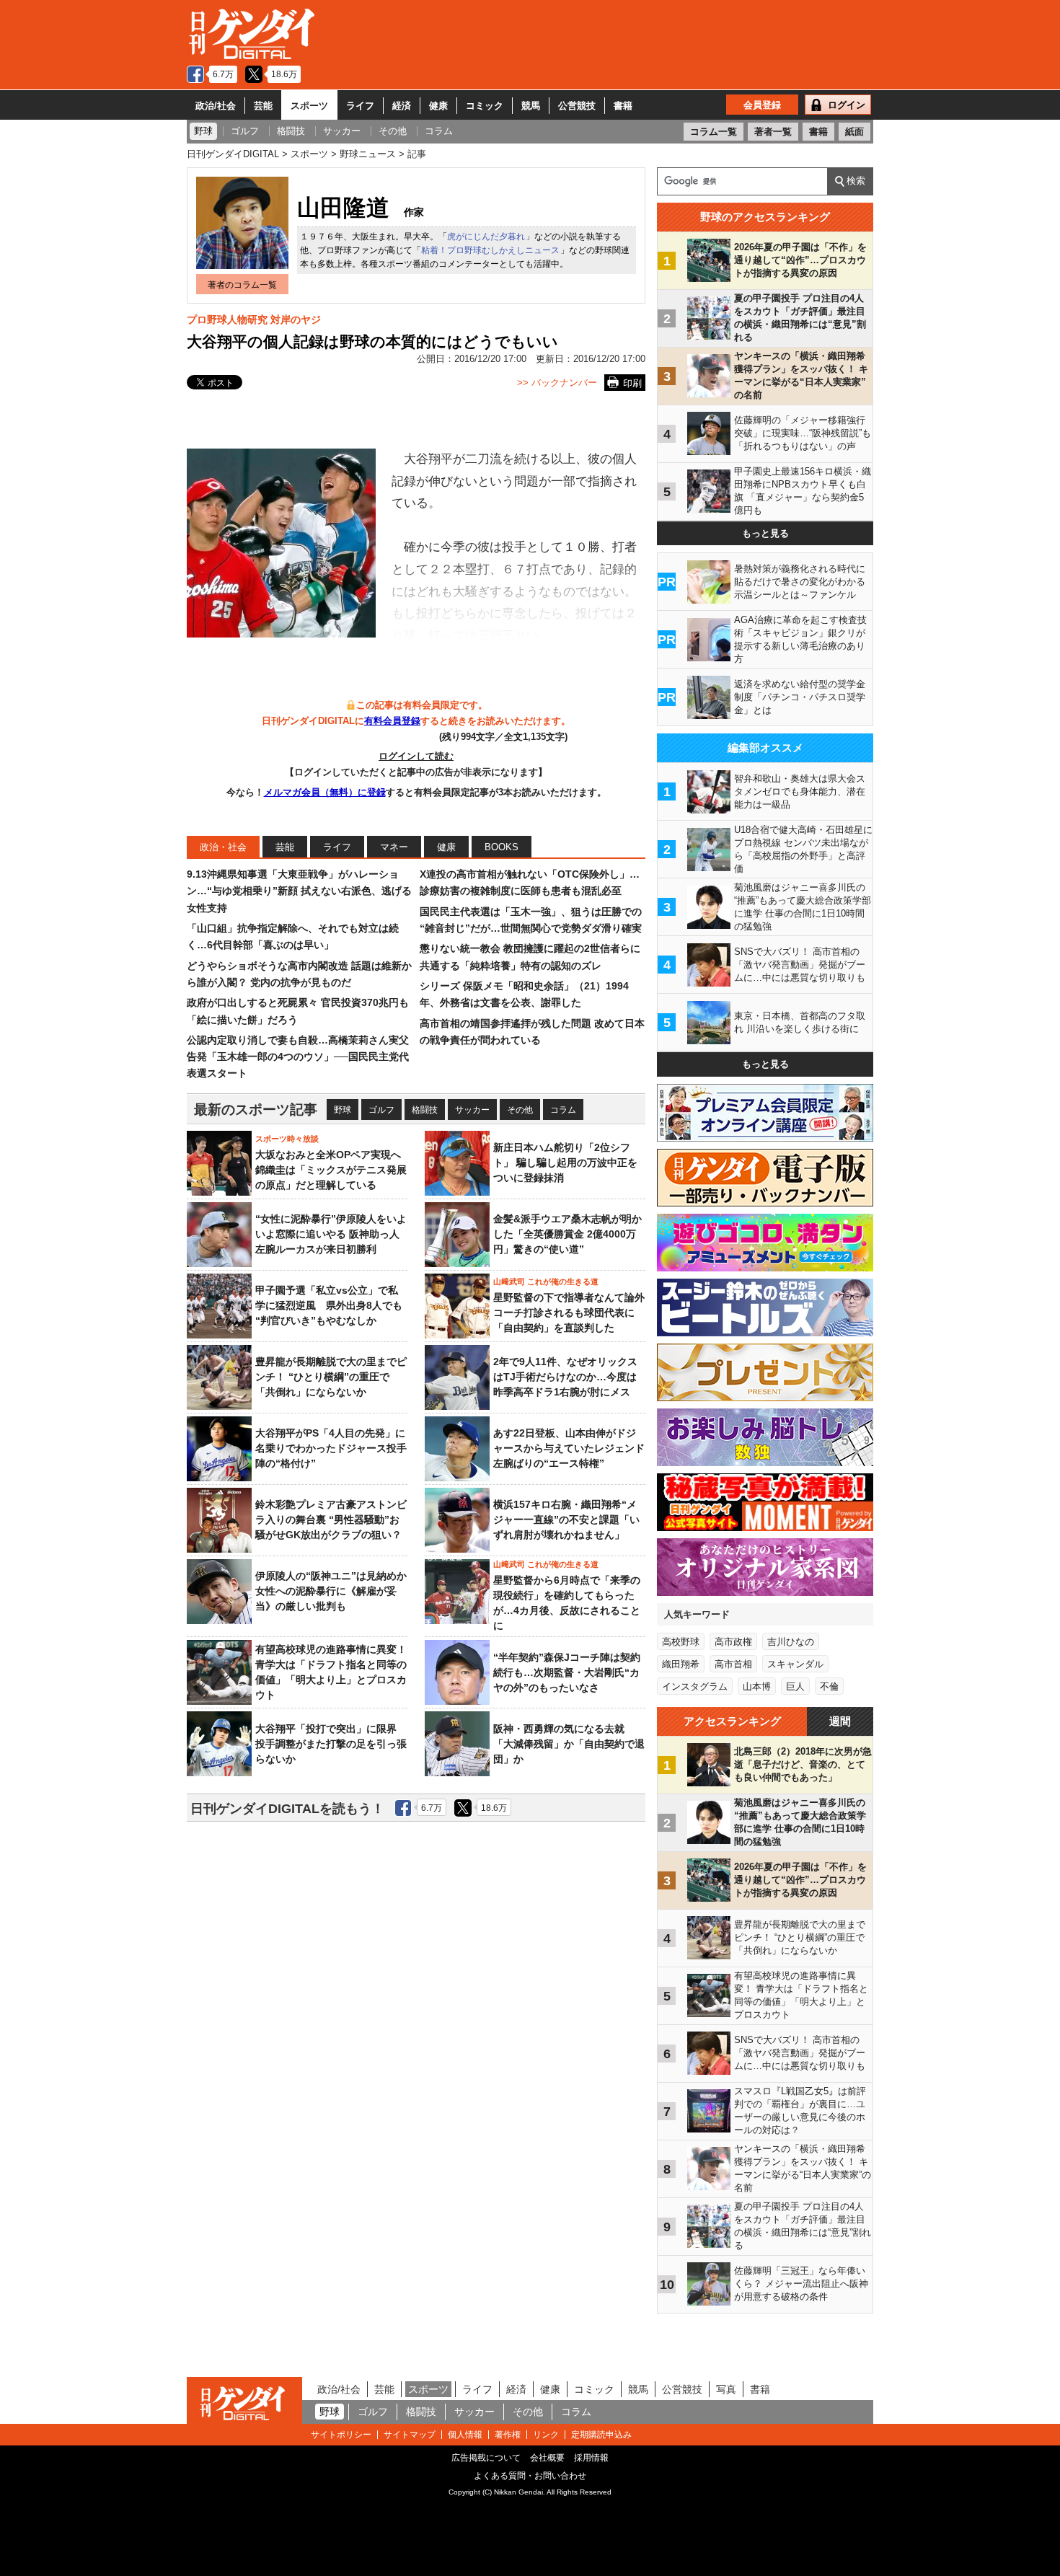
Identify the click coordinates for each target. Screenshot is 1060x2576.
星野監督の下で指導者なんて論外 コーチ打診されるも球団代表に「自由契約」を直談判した (569, 1313)
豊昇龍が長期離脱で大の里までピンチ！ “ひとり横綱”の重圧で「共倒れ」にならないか (331, 1377)
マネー (394, 847)
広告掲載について (486, 2458)
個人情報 (465, 2435)
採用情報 (591, 2458)
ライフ (360, 106)
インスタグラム (695, 1686)
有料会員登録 (392, 721)
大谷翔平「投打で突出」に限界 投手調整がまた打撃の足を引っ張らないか (331, 1744)
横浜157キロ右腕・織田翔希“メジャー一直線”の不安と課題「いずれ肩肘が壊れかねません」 (566, 1519)
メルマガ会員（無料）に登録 (325, 792)
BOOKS (502, 847)
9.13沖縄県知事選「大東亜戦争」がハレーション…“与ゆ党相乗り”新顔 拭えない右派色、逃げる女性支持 (299, 891)
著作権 (508, 2435)
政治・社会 (223, 847)
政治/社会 (216, 106)
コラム (563, 1110)
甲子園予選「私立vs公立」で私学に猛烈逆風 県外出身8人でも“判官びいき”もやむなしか (329, 1305)
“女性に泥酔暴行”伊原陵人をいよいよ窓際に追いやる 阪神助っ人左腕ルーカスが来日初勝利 (331, 1234)
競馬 (531, 106)
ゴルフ (381, 1110)
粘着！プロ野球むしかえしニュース (490, 250)
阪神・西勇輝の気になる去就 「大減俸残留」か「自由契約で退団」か (569, 1744)
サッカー (472, 1110)
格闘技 (425, 1110)
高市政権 (733, 1642)
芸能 (263, 106)
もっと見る (765, 533)
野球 (343, 1110)
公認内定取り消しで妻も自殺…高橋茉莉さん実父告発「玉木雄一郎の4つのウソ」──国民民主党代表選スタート (298, 1057)
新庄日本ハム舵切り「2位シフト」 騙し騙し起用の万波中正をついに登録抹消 (565, 1163)
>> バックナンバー (557, 383)
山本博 (757, 1686)
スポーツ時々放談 (287, 1139)
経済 (402, 106)
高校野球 (681, 1642)
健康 (438, 106)
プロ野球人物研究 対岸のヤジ (254, 319)
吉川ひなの (791, 1642)
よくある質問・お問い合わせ (530, 2476)
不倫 (829, 1686)
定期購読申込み (601, 2435)
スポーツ (309, 106)
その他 (520, 1110)
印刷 (632, 383)
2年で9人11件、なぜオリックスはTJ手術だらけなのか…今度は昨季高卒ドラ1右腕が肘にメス (565, 1377)
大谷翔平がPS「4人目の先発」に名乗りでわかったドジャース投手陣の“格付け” (331, 1448)
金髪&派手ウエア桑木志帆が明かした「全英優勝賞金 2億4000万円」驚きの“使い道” (567, 1234)
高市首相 (733, 1664)
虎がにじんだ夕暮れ (486, 237)
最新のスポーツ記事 (256, 1110)
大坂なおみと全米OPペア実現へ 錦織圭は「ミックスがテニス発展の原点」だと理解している (331, 1170)
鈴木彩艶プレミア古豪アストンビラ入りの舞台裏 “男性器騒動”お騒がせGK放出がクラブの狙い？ (331, 1519)
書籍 (623, 106)
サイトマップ (410, 2435)
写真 (726, 2389)
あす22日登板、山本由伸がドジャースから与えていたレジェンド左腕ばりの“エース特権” (569, 1448)
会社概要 (547, 2458)
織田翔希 (681, 1664)
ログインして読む (416, 756)
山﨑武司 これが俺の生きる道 (546, 1282)
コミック (485, 106)
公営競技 (577, 106)
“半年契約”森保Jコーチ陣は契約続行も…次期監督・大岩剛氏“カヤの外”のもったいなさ (567, 1672)
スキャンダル (795, 1664)
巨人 (795, 1686)
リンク (546, 2435)
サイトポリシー (341, 2435)
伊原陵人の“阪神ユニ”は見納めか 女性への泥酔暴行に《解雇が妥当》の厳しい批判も (336, 1591)
